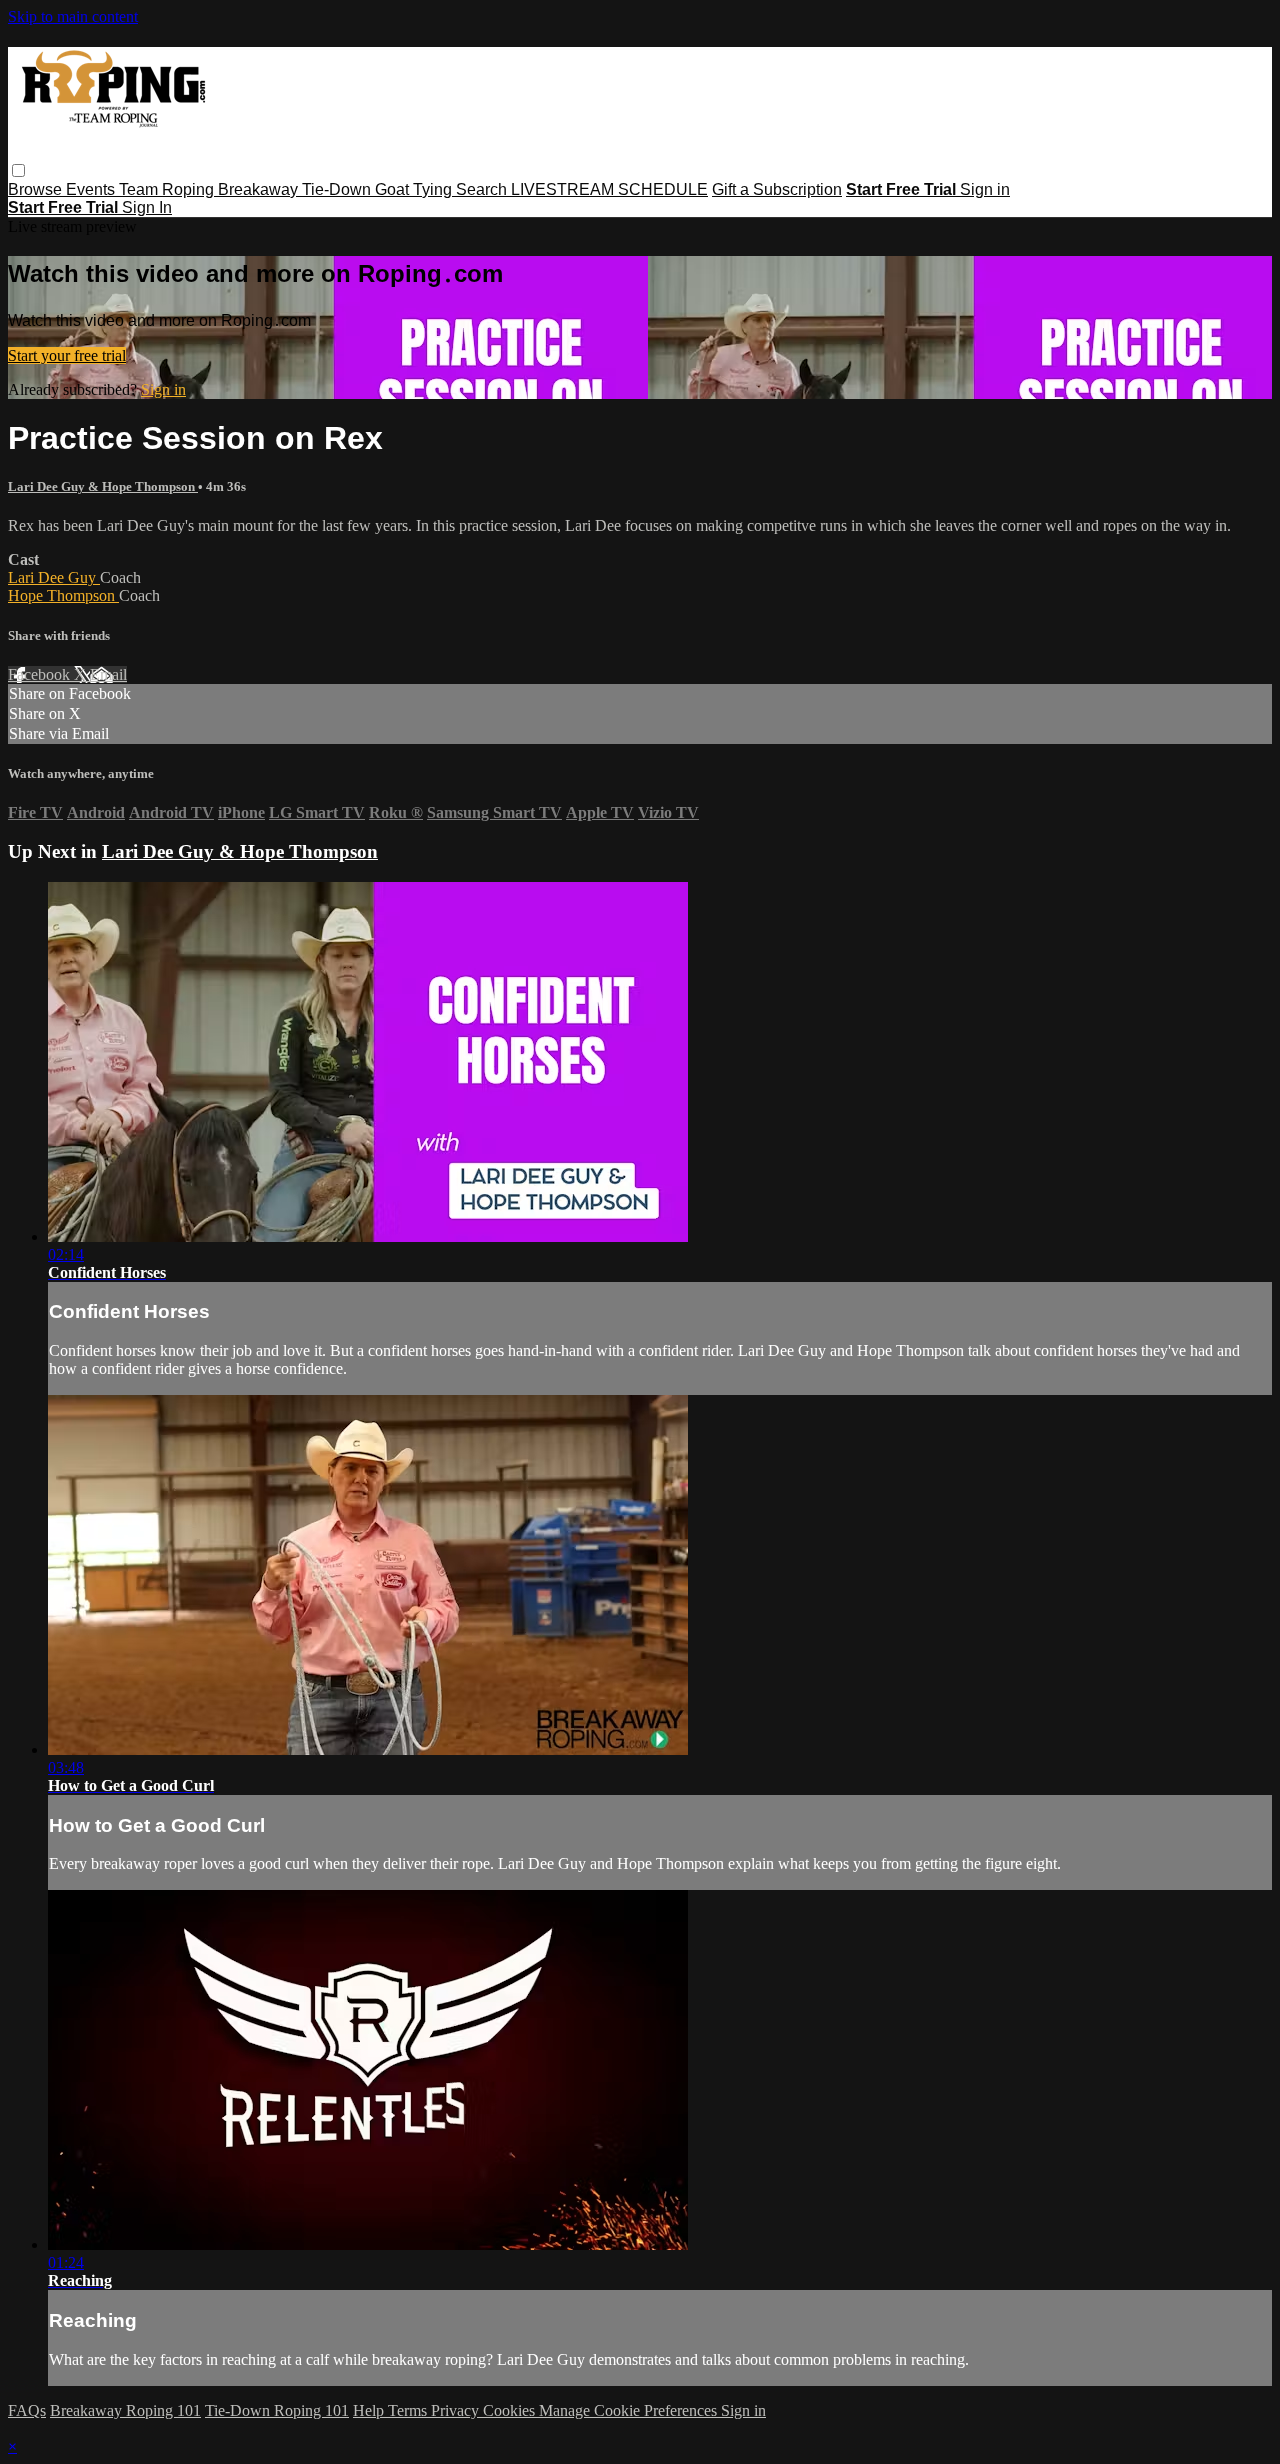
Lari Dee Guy (54, 577)
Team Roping (168, 189)
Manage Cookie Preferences (630, 2410)
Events (92, 189)
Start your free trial (67, 355)
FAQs (27, 2410)
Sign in (985, 189)
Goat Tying (415, 189)
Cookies (511, 2410)
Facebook (41, 674)
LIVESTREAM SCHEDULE (609, 189)
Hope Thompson (63, 595)
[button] (18, 170)
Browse (37, 189)
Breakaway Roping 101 (125, 2410)
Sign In (147, 207)
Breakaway (260, 189)
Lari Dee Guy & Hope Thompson (103, 486)
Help (370, 2410)
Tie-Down (338, 189)
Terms (409, 2410)
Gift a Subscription (777, 189)
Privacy (457, 2410)
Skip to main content (73, 16)
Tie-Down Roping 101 (277, 2410)
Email (108, 674)
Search (483, 189)
